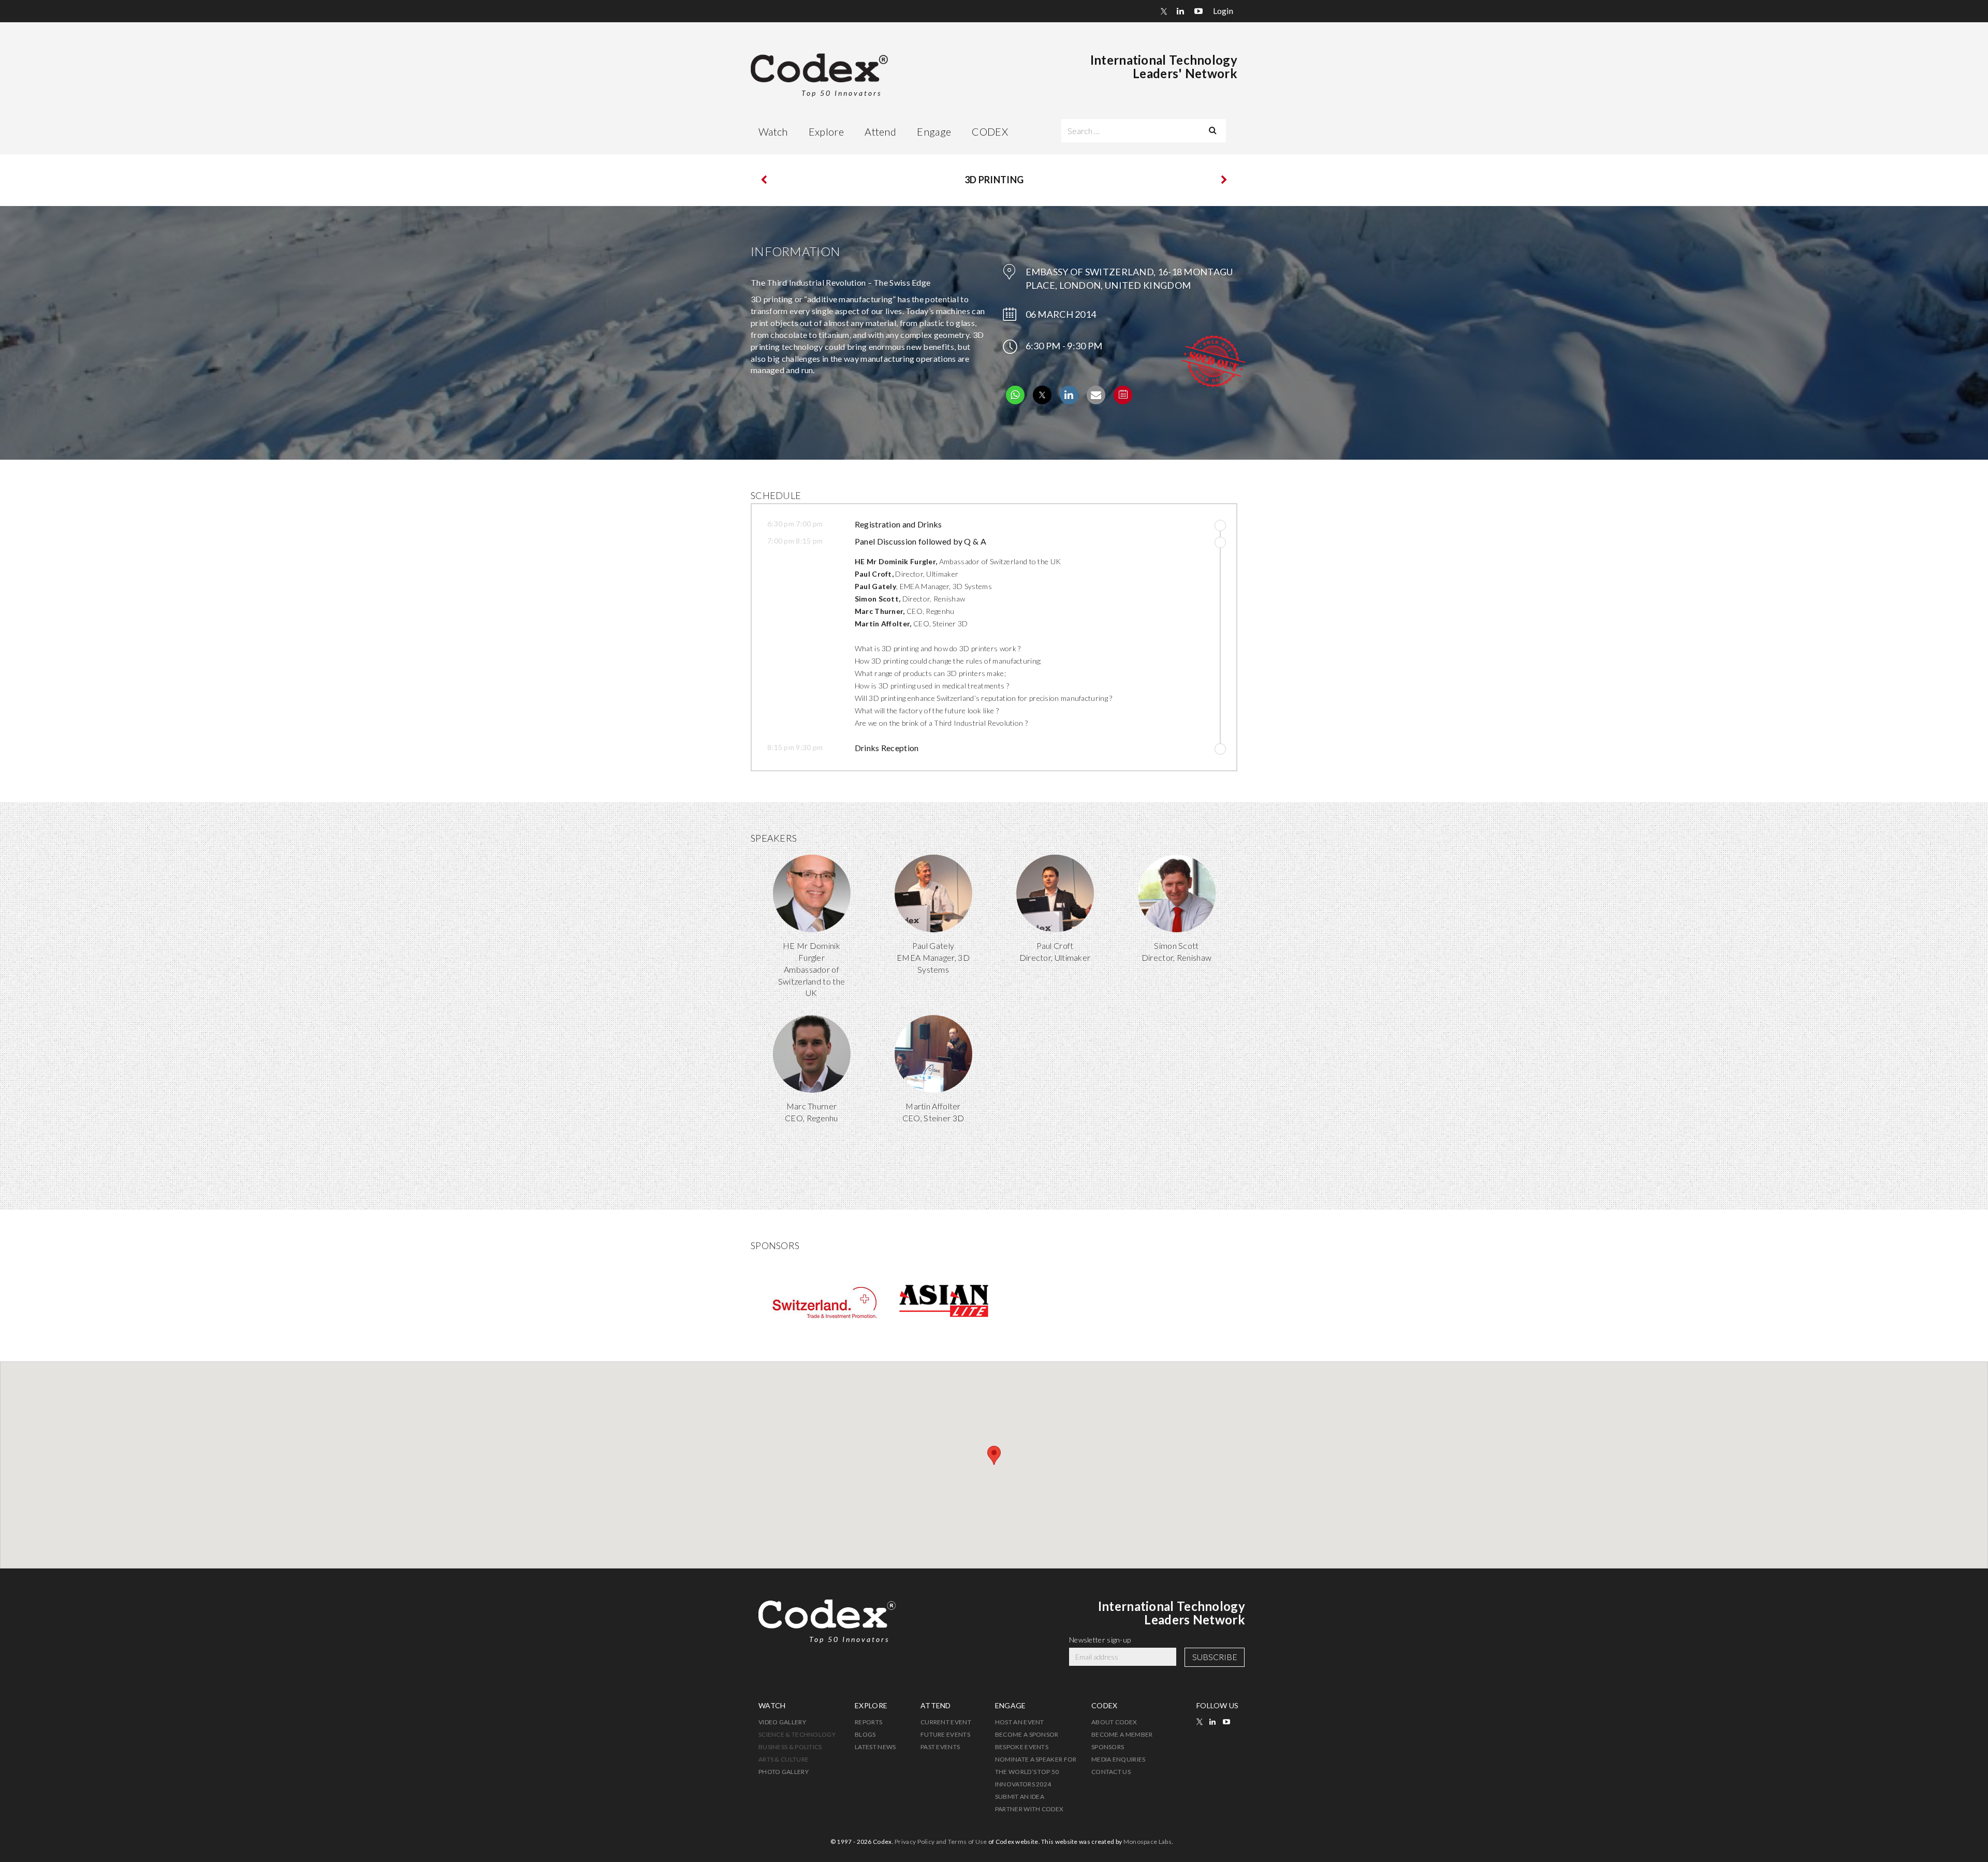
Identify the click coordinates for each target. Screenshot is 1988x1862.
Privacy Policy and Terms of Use (941, 1842)
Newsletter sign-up (1100, 1640)
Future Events (945, 1734)
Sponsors (1108, 1747)
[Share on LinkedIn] (1069, 401)
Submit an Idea (1020, 1797)
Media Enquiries (1119, 1759)
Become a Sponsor (1027, 1734)
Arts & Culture (784, 1759)
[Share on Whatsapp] (1015, 405)
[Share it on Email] (1096, 401)
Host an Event (1020, 1722)
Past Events (940, 1747)
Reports (868, 1722)
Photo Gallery (784, 1772)
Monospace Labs (1148, 1842)
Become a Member (1122, 1734)
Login (1223, 11)
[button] (1029, 524)
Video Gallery (782, 1722)
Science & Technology (797, 1734)
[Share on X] (1042, 401)
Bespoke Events (1022, 1747)
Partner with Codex (1029, 1809)
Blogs (865, 1734)
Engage (934, 131)
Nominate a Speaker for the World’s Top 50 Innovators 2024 (1036, 1772)
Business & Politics (790, 1747)
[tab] (986, 526)
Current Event (946, 1722)
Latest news (875, 1747)
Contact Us (1111, 1772)
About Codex (1114, 1722)
